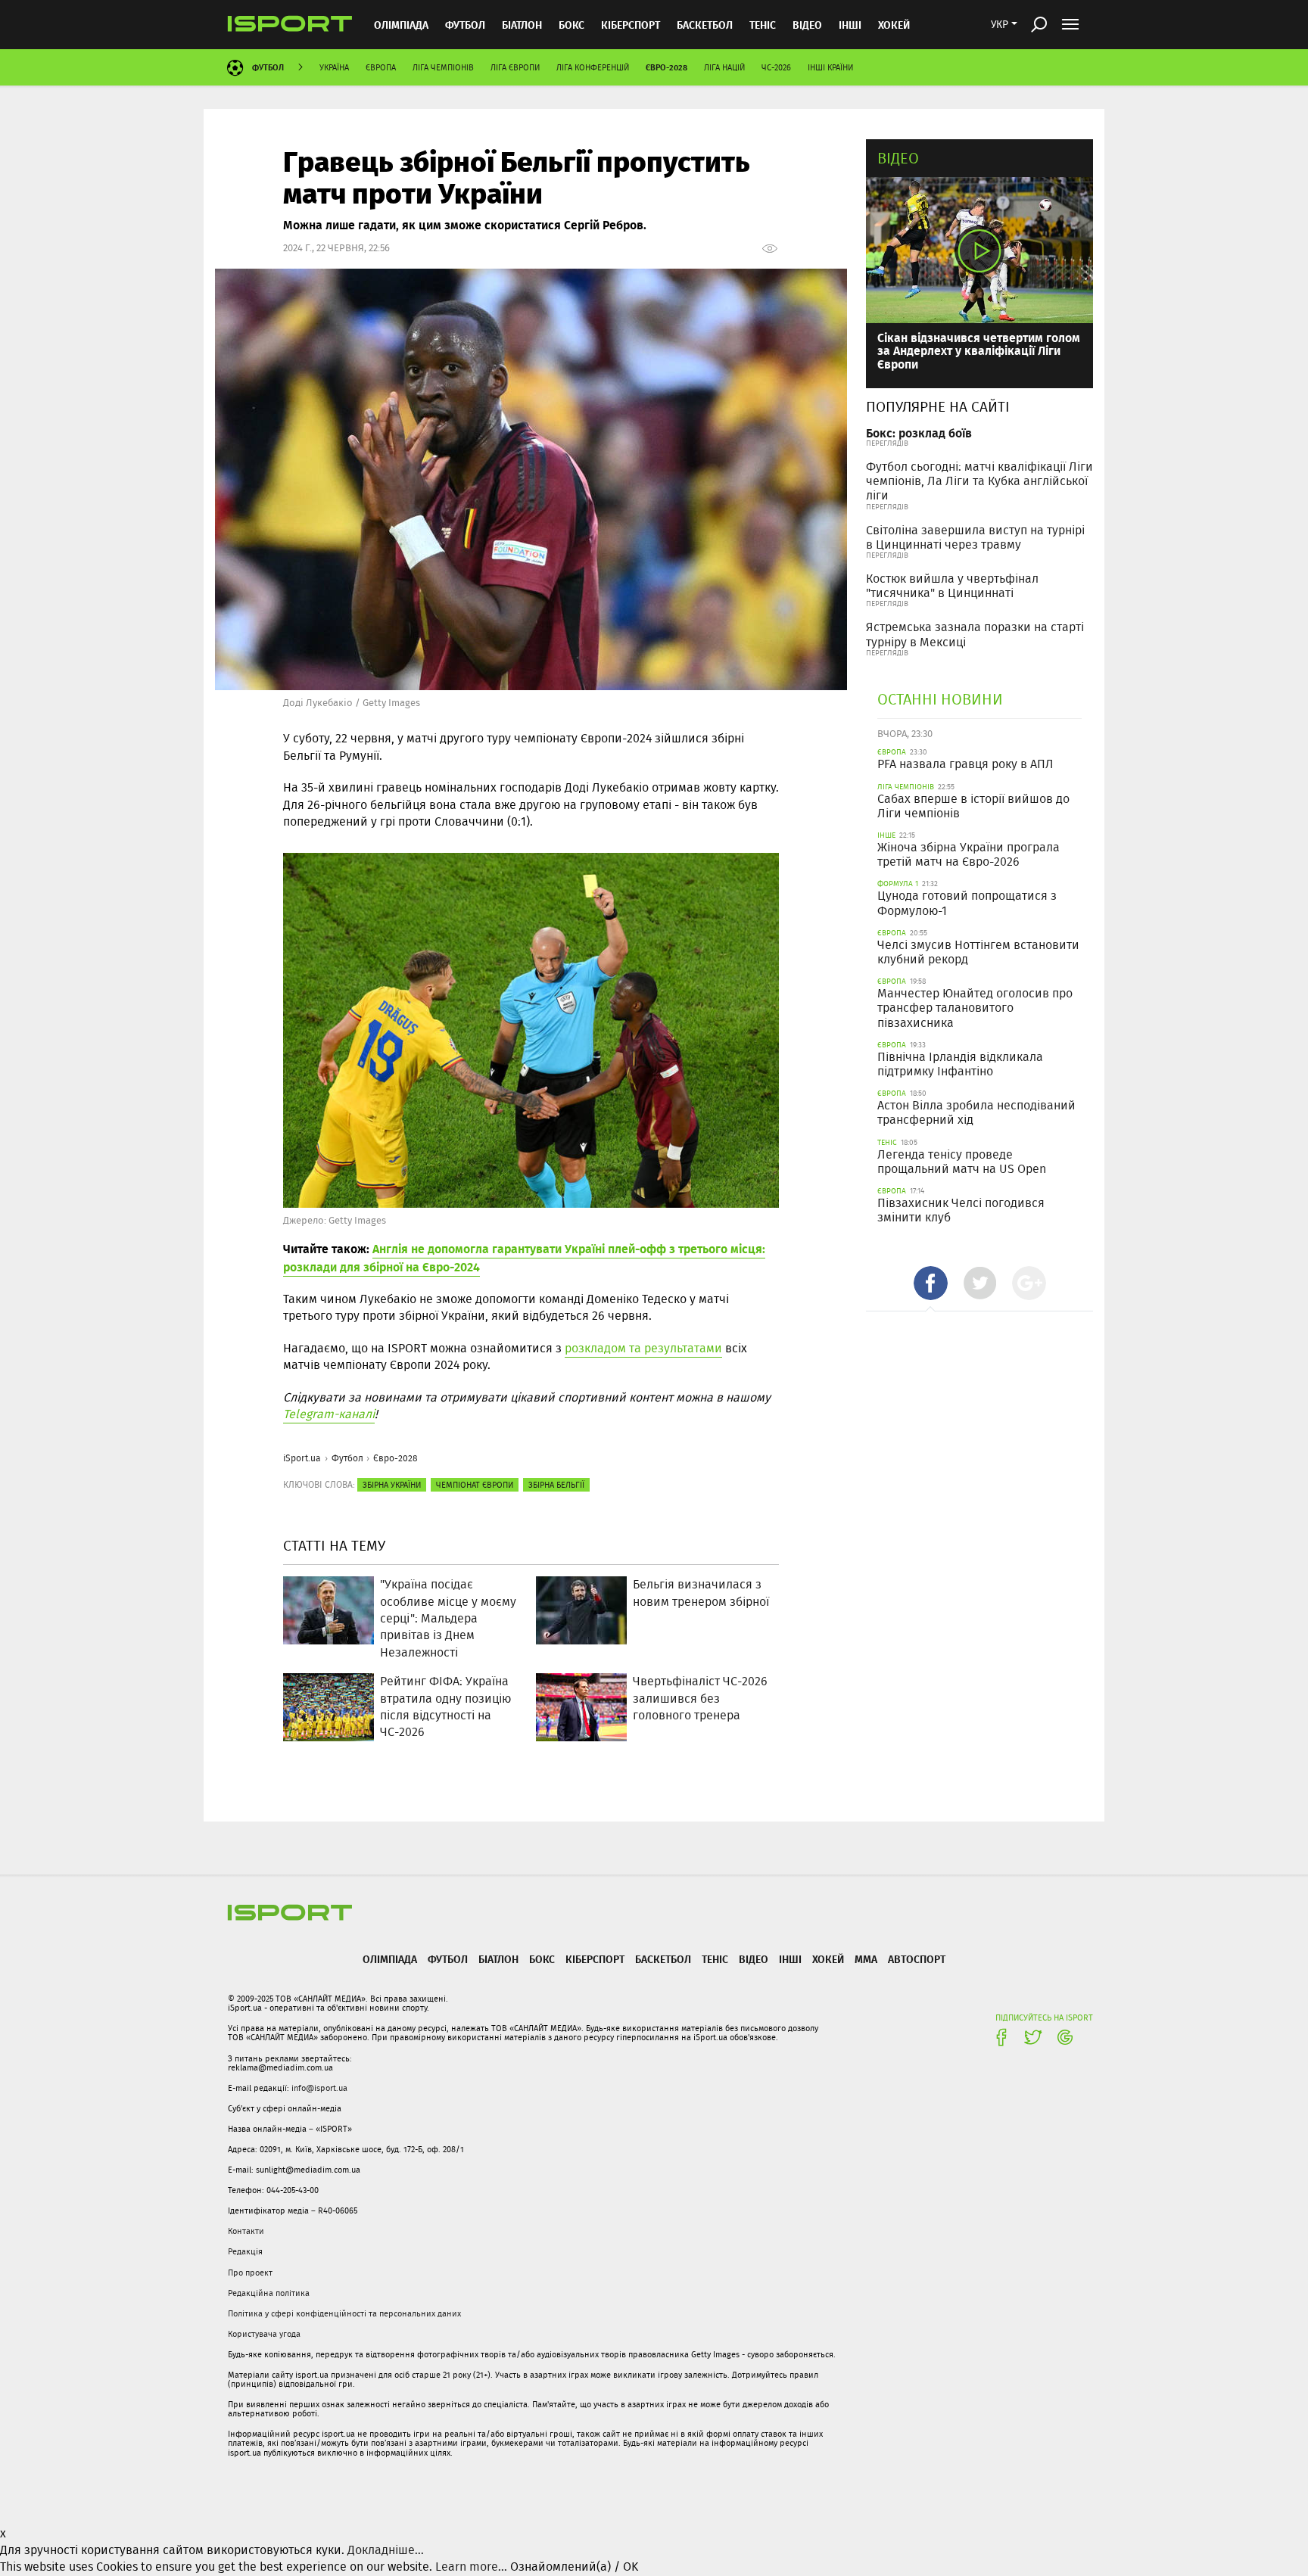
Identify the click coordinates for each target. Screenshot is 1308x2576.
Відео (898, 158)
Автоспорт (917, 1959)
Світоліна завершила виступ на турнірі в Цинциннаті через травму (975, 537)
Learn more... (471, 2567)
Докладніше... (386, 2550)
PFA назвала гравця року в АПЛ (965, 764)
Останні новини (940, 699)
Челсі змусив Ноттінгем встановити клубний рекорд (978, 952)
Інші (850, 25)
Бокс (571, 25)
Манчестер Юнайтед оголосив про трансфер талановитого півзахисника (975, 1008)
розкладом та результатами (643, 1348)
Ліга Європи (515, 67)
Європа (381, 67)
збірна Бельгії (556, 1485)
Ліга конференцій (593, 67)
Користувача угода (264, 2334)
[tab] (931, 1283)
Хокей (894, 25)
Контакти (246, 2231)
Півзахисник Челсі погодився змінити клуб (961, 1210)
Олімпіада (401, 25)
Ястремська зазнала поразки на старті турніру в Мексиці (975, 634)
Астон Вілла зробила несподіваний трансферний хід (976, 1112)
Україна (334, 67)
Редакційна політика (269, 2293)
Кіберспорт (631, 25)
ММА (866, 1959)
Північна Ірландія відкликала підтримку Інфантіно (960, 1064)
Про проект (250, 2273)
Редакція (245, 2251)
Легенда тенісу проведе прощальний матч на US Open (962, 1162)
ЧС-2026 (776, 67)
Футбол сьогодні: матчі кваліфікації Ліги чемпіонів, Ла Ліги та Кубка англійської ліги (979, 481)
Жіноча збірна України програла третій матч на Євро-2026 (969, 854)
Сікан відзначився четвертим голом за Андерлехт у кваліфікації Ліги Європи (979, 350)
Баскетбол (705, 25)
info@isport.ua (319, 2088)
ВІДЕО (807, 25)
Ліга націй (724, 67)
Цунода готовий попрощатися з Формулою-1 (967, 903)
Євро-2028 (666, 67)
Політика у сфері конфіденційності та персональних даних (344, 2313)
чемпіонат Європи (475, 1485)
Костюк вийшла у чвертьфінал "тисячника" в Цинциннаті (952, 586)
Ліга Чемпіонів (443, 67)
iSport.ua (302, 1458)
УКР (1000, 24)
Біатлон (522, 25)
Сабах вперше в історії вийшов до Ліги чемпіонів (973, 806)
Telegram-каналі (329, 1414)
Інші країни (830, 67)
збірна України (392, 1485)
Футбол (465, 25)
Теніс (763, 25)
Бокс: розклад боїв (919, 432)
